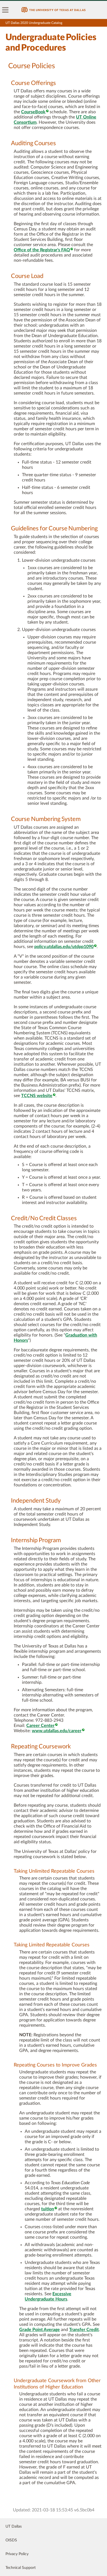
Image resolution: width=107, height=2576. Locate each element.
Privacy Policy (17, 2554)
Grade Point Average (40, 2330)
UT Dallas (14, 2527)
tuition (48, 2209)
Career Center (40, 1726)
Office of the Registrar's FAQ (42, 250)
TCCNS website (37, 1096)
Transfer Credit (84, 2330)
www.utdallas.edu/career (57, 1731)
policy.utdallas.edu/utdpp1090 (64, 947)
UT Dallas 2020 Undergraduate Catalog (34, 23)
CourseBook (33, 112)
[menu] (5, 10)
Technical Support (21, 2568)
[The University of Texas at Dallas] (54, 10)
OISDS (11, 2540)
